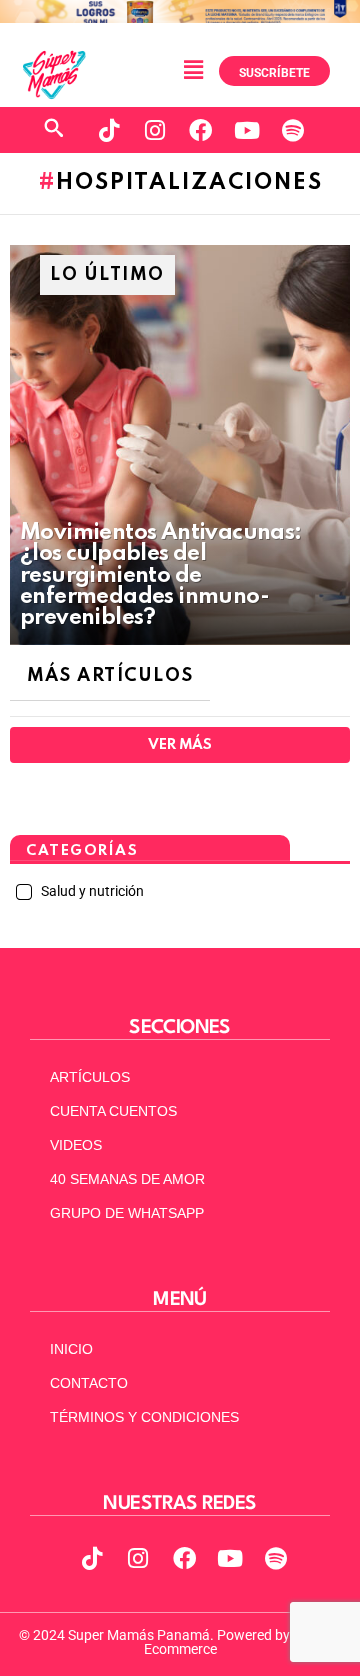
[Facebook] (201, 130)
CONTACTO (89, 1383)
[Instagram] (155, 130)
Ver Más (179, 745)
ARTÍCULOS (90, 1077)
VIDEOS (76, 1145)
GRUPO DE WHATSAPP (127, 1213)
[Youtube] (247, 130)
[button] (193, 71)
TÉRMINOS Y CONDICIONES (144, 1417)
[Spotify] (293, 130)
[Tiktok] (109, 130)
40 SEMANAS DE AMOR (127, 1179)
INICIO (71, 1349)
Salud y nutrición (91, 891)
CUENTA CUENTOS (113, 1111)
